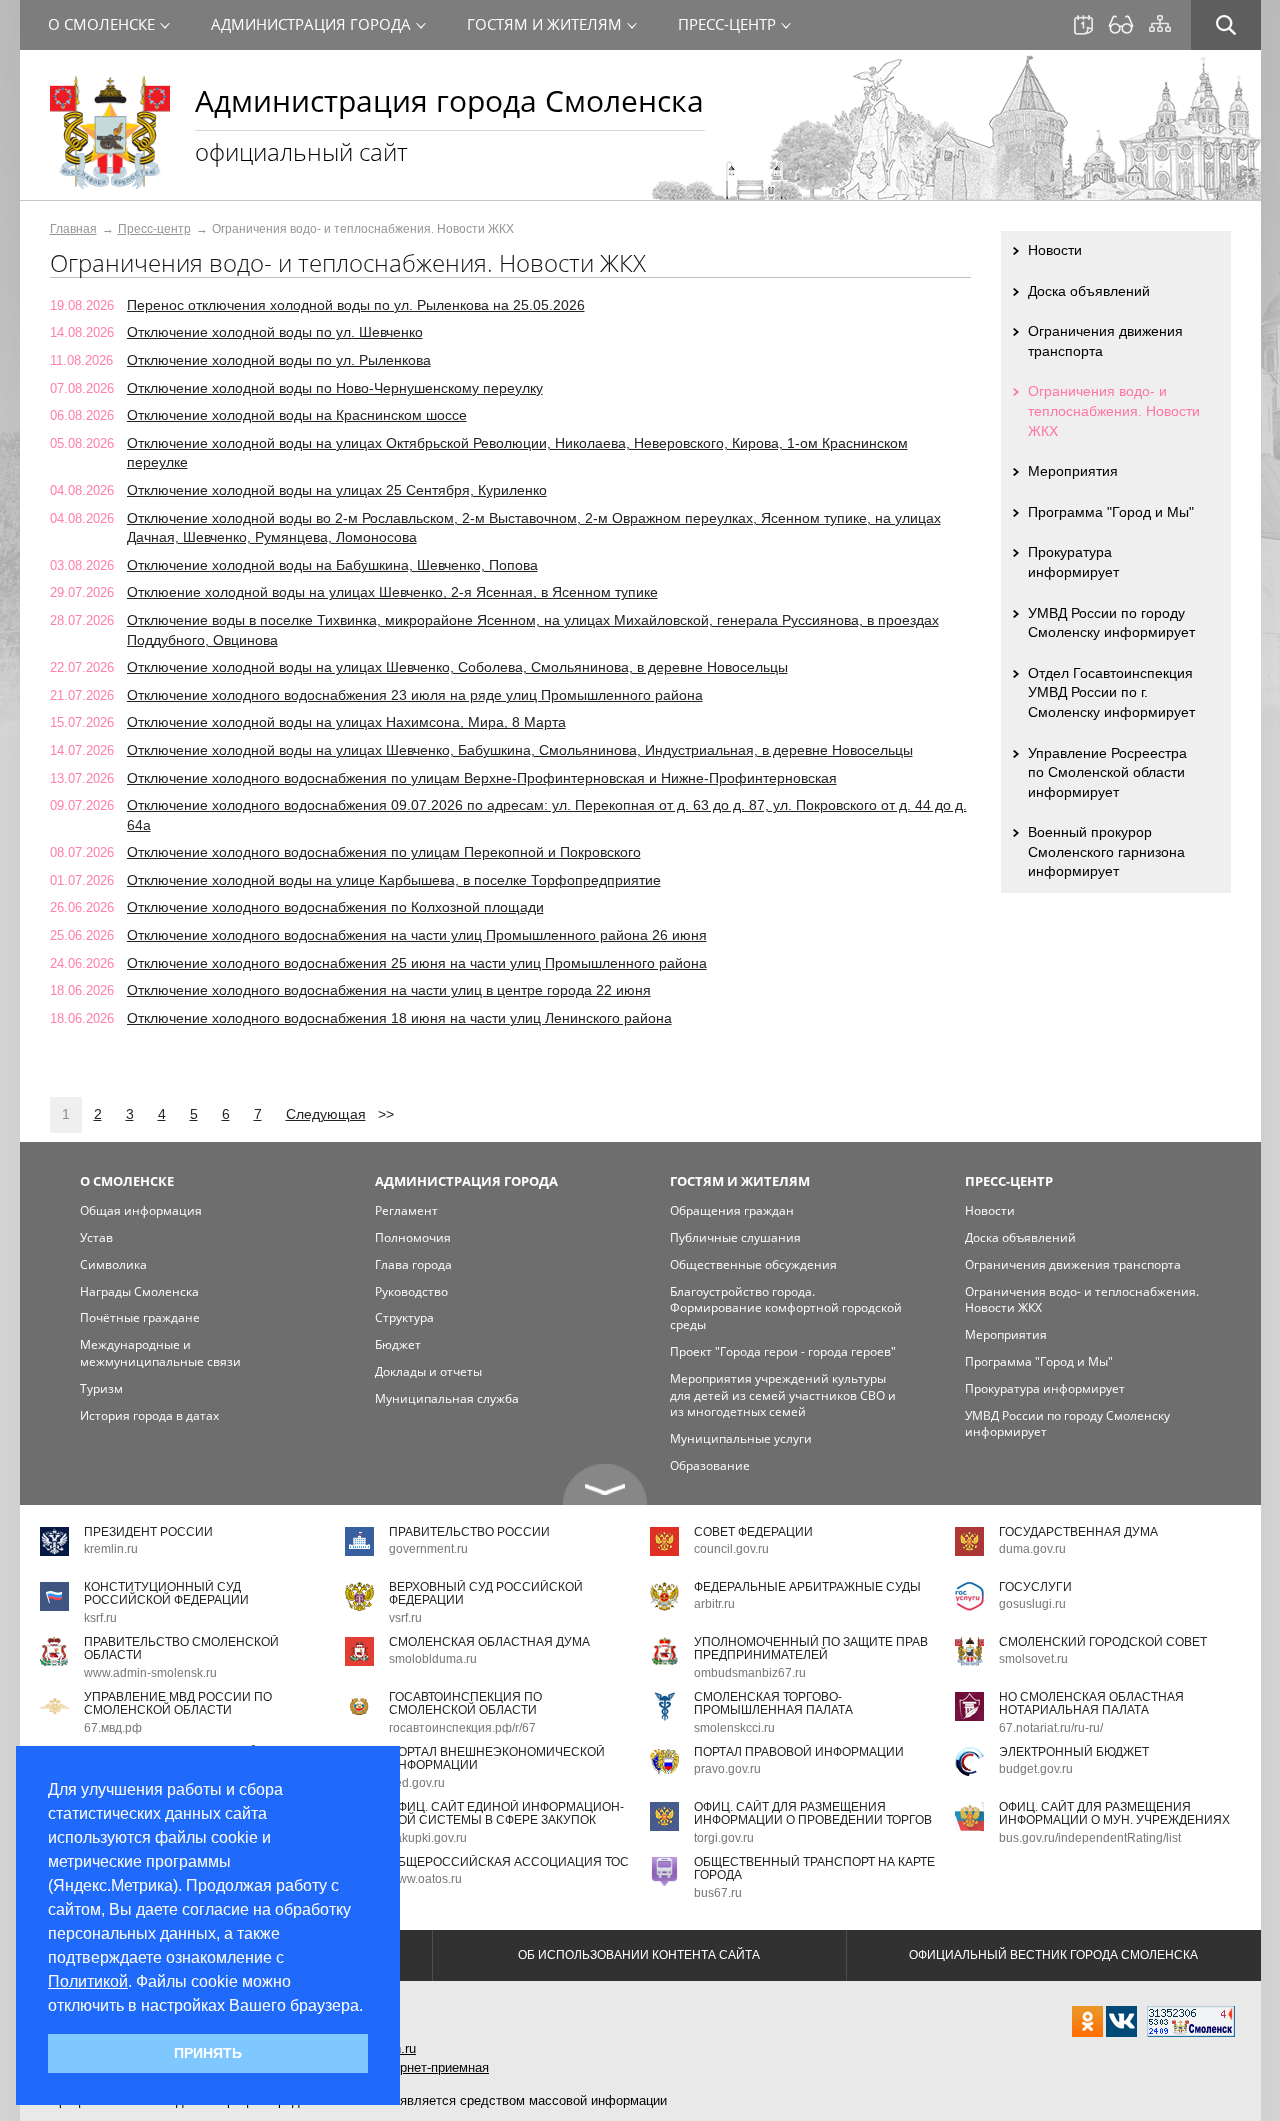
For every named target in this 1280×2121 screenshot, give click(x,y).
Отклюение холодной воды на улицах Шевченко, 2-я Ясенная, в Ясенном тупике (392, 592)
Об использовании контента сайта (639, 1955)
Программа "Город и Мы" (1111, 512)
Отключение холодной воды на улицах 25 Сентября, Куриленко (337, 490)
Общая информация (141, 1210)
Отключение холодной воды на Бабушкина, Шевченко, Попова (332, 565)
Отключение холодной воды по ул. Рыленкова (279, 360)
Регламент (406, 1210)
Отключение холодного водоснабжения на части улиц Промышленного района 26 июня (417, 935)
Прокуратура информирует (1073, 562)
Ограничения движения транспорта (1105, 341)
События (1083, 25)
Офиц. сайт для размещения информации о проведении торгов (813, 1813)
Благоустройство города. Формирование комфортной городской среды (786, 1308)
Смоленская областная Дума (489, 1642)
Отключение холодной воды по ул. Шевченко (275, 332)
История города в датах (149, 1415)
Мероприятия (1073, 471)
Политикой (88, 1981)
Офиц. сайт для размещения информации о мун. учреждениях (1114, 1813)
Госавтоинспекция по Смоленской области (465, 1703)
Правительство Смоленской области (181, 1648)
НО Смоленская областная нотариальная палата (1091, 1703)
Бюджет (398, 1344)
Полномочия (413, 1237)
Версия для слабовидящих (1121, 25)
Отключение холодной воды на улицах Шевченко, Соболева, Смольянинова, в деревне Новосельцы (457, 667)
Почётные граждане (140, 1317)
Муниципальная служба (447, 1398)
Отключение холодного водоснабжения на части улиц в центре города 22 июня (389, 990)
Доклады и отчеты (428, 1371)
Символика (113, 1264)
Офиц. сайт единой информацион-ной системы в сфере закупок (506, 1813)
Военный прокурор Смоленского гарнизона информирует (1106, 851)
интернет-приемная (431, 2067)
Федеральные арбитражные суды (807, 1587)
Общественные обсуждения (753, 1264)
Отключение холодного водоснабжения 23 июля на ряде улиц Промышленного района (415, 695)
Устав (96, 1237)
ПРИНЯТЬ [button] (208, 2053)
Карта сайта (1160, 24)
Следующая (326, 1114)
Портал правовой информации (799, 1752)
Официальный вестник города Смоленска (1053, 1955)
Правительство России (469, 1532)
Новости (1055, 250)
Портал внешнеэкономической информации (497, 1758)
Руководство (411, 1291)
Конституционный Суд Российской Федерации (166, 1593)
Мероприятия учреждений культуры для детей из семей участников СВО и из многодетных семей (783, 1395)
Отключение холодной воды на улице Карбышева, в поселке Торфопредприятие (394, 880)
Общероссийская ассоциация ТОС (509, 1862)
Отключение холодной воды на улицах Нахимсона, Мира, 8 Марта (346, 722)
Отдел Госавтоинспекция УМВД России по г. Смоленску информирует (1111, 692)
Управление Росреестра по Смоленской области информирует (1107, 772)
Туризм (101, 1388)
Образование (710, 1465)
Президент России (148, 1532)
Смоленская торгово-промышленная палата (773, 1703)
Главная (73, 229)
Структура (404, 1317)
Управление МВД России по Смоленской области (178, 1703)
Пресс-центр (154, 229)
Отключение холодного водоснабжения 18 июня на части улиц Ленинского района (399, 1018)
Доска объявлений (1089, 291)
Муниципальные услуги (741, 1438)
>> (386, 1114)
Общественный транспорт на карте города (814, 1868)
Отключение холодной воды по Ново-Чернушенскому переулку (335, 388)
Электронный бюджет (1074, 1752)
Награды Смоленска (139, 1291)
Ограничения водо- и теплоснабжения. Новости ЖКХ (1114, 410)
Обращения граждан (732, 1210)
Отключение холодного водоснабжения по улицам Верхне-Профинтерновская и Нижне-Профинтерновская (482, 778)
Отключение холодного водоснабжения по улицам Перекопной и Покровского (384, 852)
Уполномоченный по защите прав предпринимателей (811, 1648)
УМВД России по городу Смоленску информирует (1111, 623)
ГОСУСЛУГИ (1035, 1587)
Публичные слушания (735, 1237)
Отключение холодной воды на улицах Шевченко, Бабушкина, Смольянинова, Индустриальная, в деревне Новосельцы (520, 750)
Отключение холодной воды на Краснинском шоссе (297, 415)
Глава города (413, 1264)
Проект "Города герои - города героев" (783, 1351)
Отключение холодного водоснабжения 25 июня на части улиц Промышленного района (417, 963)
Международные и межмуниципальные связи (160, 1353)
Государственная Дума (1078, 1532)
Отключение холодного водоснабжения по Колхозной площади (335, 907)
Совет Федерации (753, 1532)
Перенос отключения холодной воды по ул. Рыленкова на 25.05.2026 (356, 305)
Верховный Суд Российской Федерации (486, 1593)
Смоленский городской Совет (1103, 1642)
